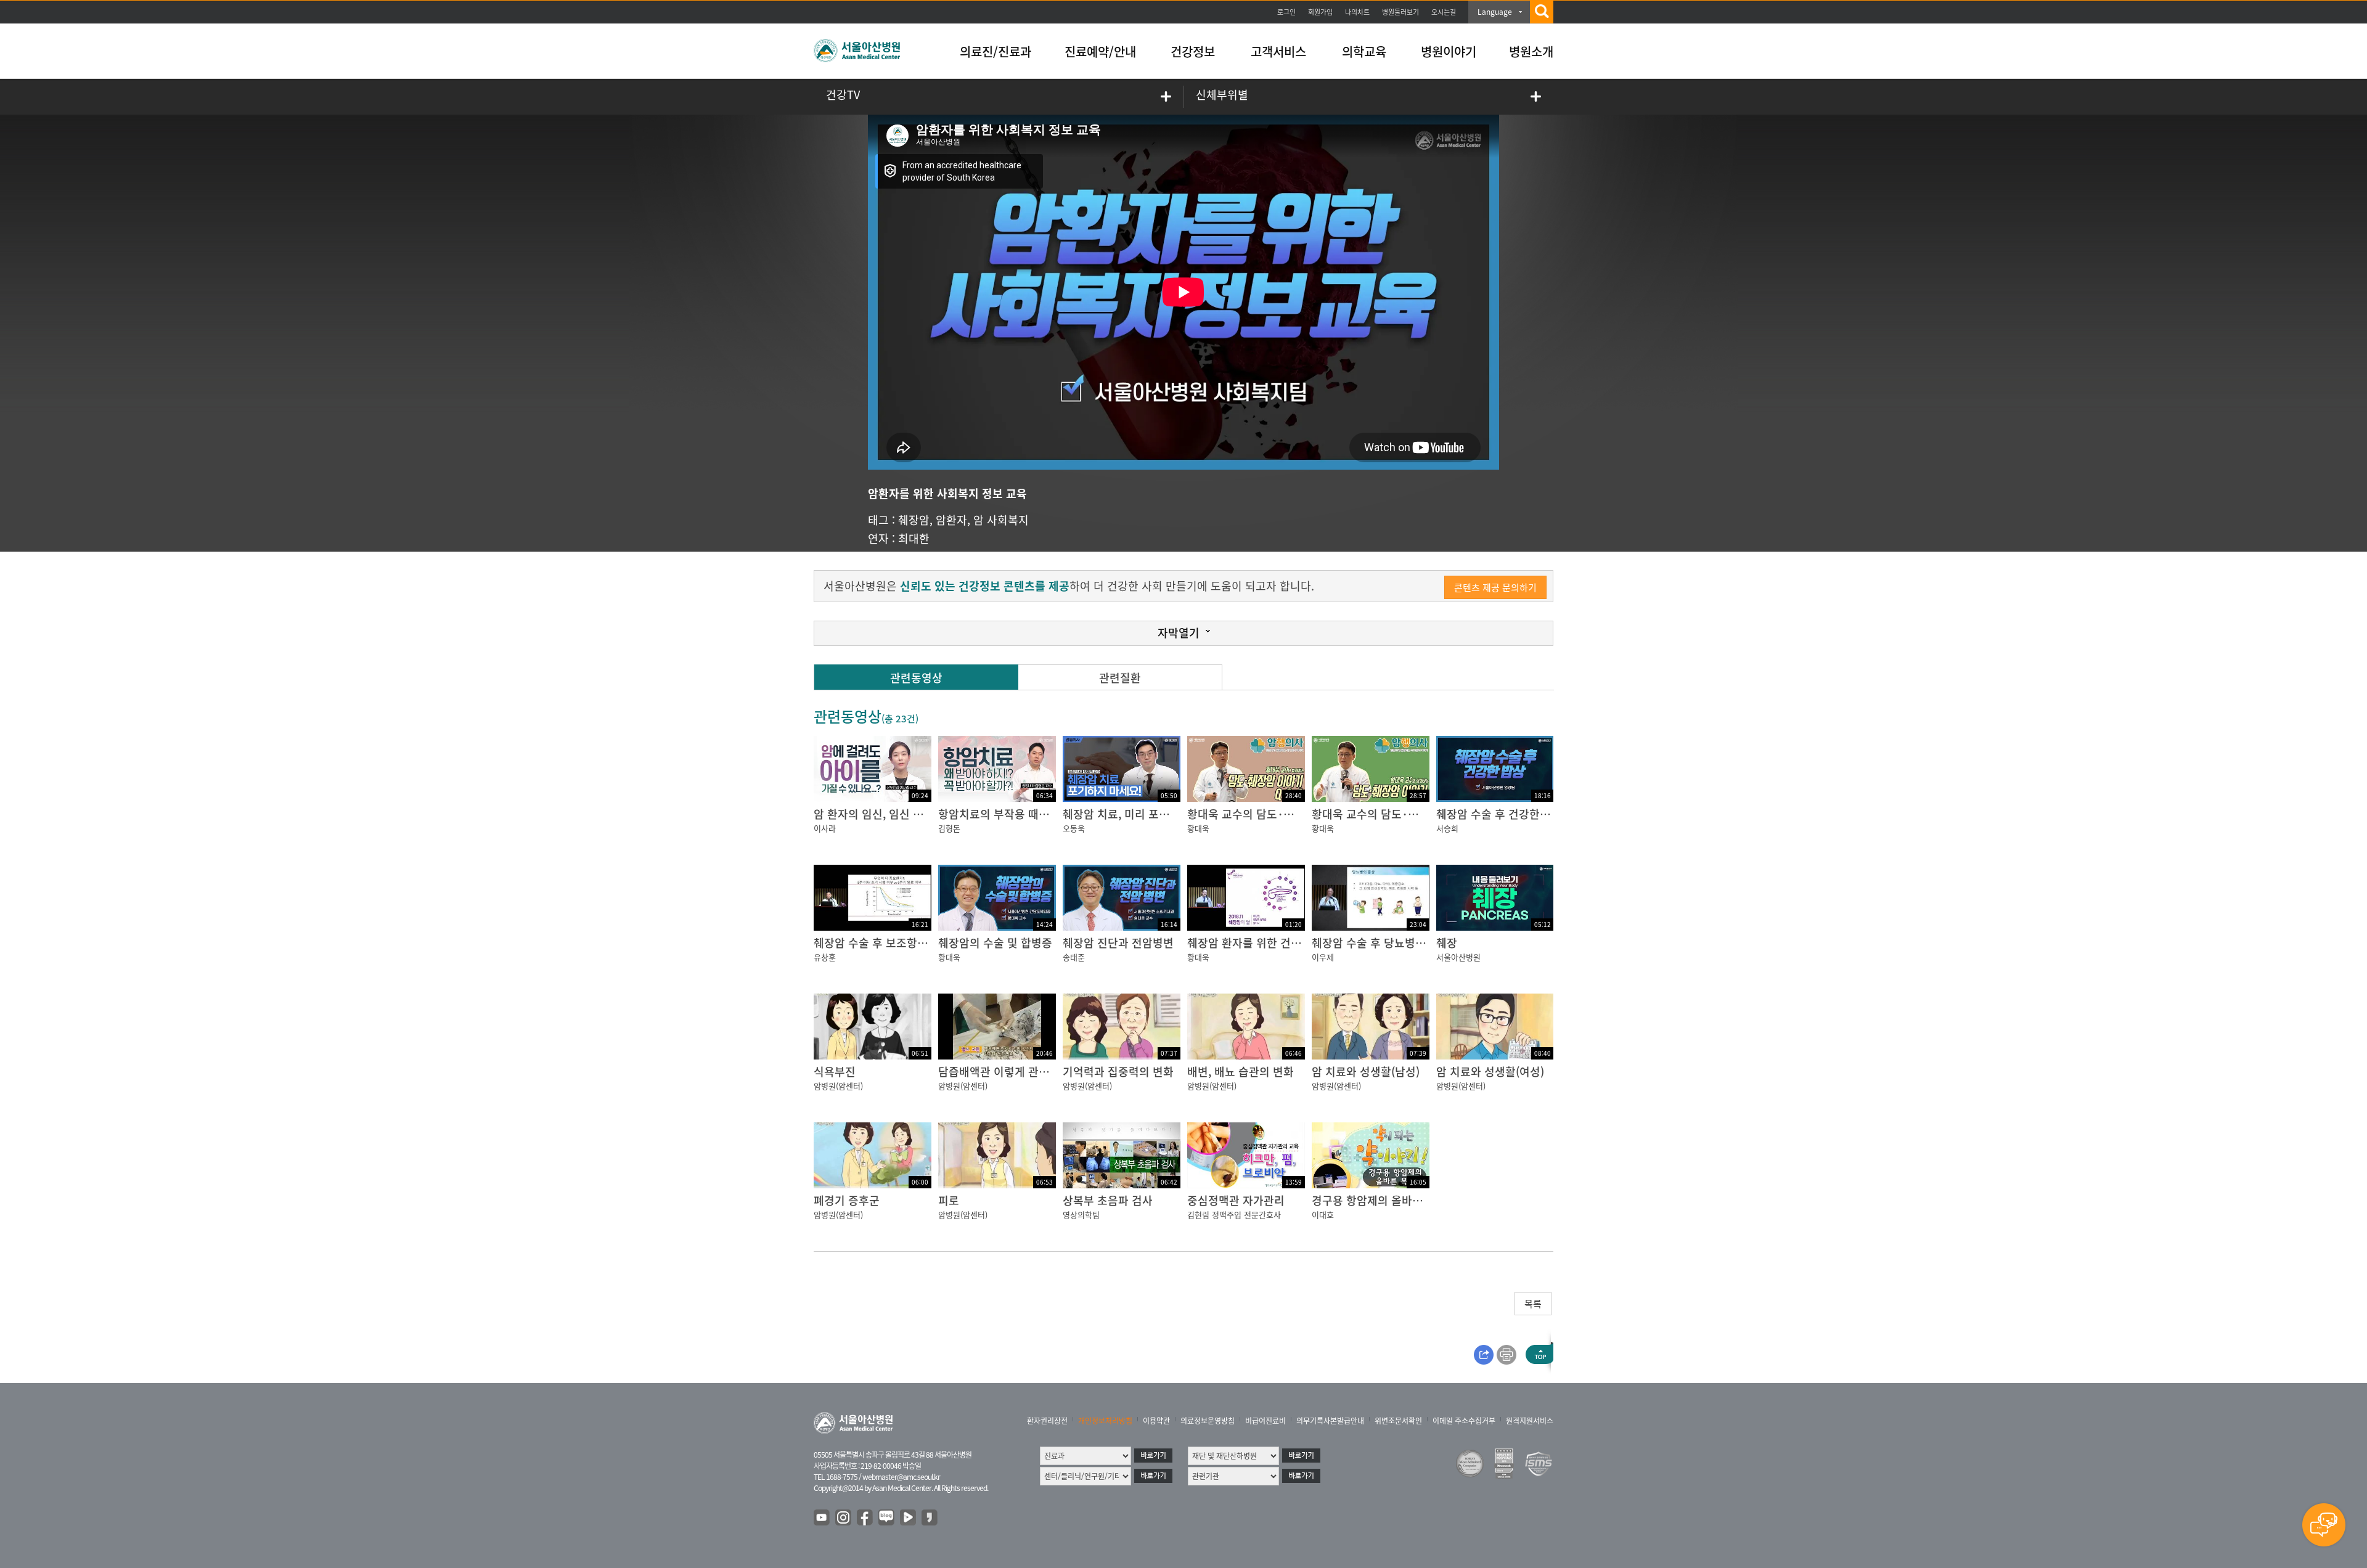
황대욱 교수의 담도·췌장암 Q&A (1264, 814)
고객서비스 (1278, 51)
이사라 (825, 828)
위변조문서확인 (1398, 1421)
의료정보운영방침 (1208, 1421)
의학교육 (1364, 51)
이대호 (1323, 1215)
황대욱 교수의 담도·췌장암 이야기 (1393, 814)
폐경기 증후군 (847, 1200)
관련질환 (1120, 678)
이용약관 (1156, 1421)
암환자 (951, 520)
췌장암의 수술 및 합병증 (995, 943)
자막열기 (1179, 633)
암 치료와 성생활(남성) (1366, 1072)
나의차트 (1357, 12)
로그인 (1286, 12)
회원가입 (1320, 12)
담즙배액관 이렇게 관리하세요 (1009, 1072)
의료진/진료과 (995, 51)
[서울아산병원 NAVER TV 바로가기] (909, 1518)
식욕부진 (835, 1072)
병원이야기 (1449, 51)
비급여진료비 (1265, 1421)
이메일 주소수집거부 (1464, 1421)
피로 (949, 1200)
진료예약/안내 (1100, 51)
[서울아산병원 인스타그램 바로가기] (844, 1518)
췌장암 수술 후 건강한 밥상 (1500, 814)
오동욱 (1074, 828)
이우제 (1323, 957)
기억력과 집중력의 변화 (1118, 1072)
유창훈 (825, 957)
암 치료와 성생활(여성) (1490, 1072)
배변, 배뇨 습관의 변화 (1241, 1072)
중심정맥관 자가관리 (1236, 1200)
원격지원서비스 (1530, 1421)
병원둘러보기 (1400, 12)
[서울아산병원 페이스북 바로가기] (865, 1518)
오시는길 (1444, 12)
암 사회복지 (1001, 520)
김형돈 (949, 828)
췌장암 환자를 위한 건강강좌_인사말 (1273, 943)
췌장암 (914, 520)
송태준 (1074, 957)
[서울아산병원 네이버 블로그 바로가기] (887, 1518)
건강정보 (1193, 51)
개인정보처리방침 (1105, 1421)
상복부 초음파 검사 (1108, 1200)
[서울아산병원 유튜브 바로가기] (822, 1518)
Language (1495, 12)
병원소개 (1531, 51)
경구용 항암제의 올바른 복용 (1379, 1200)
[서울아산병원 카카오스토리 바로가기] (930, 1518)
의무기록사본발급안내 (1330, 1421)
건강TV (843, 95)
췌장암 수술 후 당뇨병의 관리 (1381, 943)
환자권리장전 (1047, 1421)
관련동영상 (916, 678)
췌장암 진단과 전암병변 (1118, 943)
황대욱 (1198, 828)
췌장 (1447, 943)
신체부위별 (1222, 95)
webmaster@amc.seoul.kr (901, 1477)
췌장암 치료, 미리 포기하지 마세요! (1146, 814)
